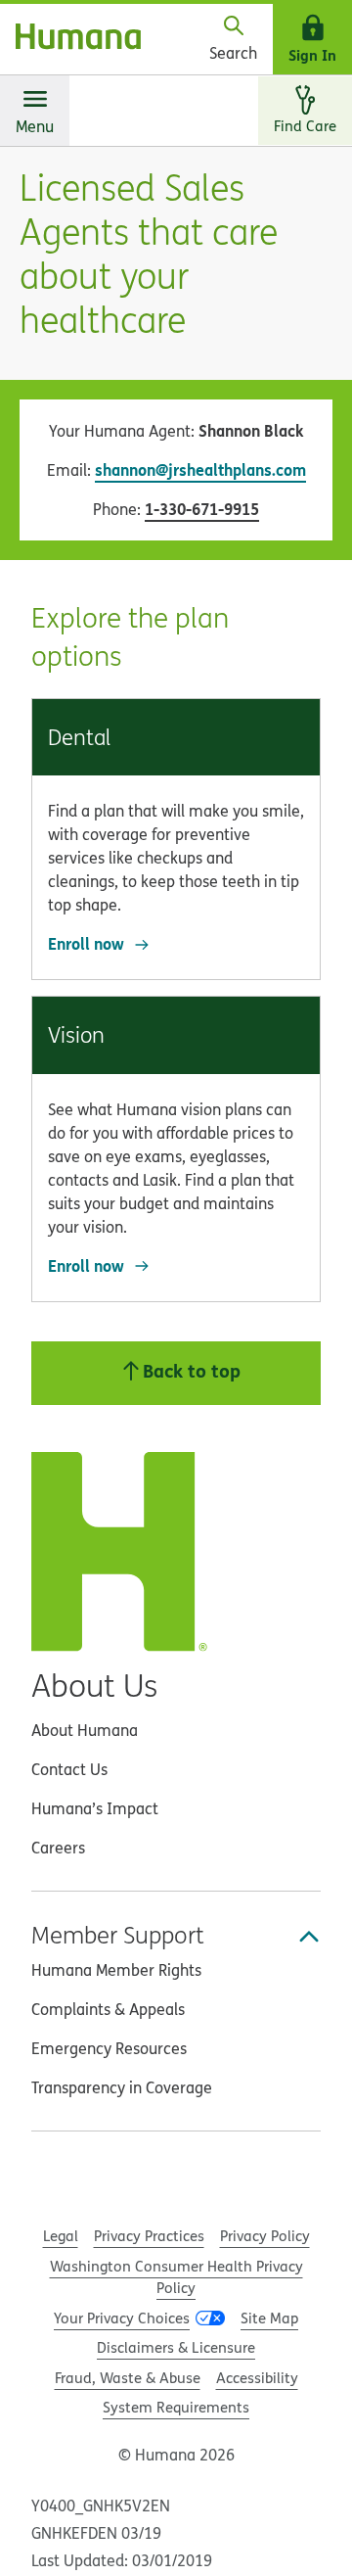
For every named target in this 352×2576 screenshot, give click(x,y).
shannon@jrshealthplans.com (200, 469)
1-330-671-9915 (202, 509)
